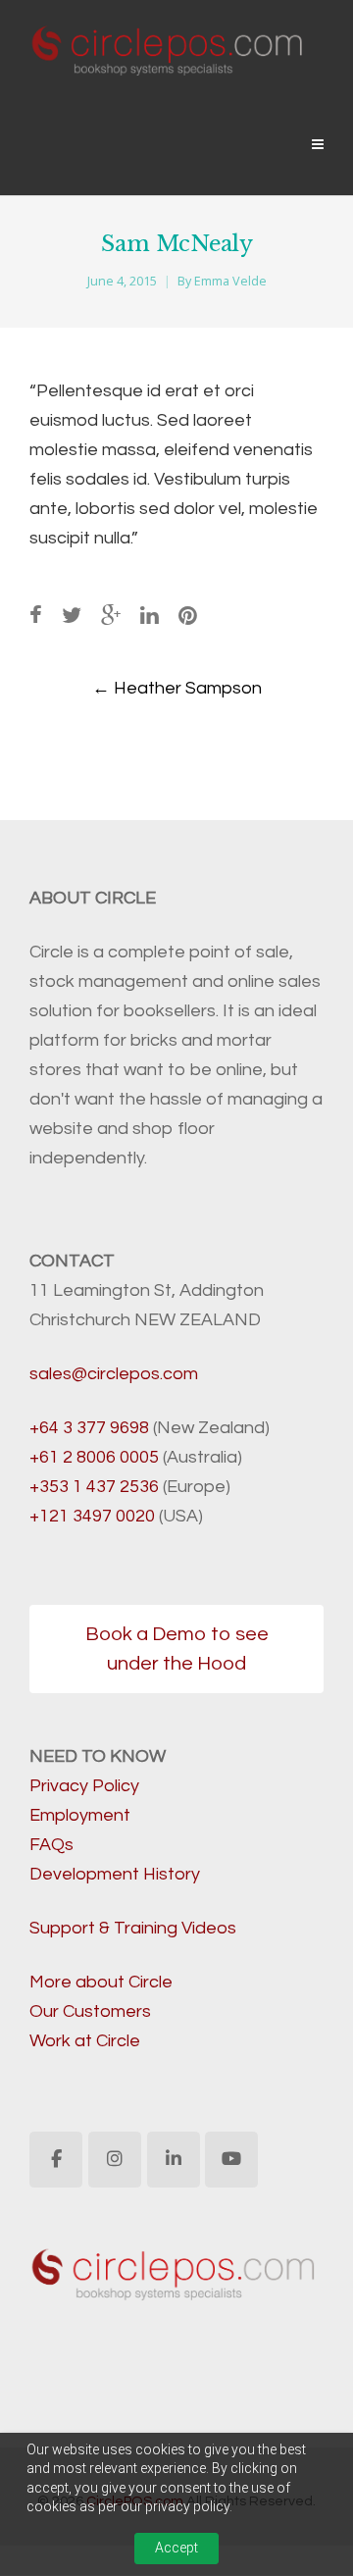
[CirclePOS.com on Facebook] (56, 2160)
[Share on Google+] (111, 617)
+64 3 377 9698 (89, 1428)
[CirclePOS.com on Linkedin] (174, 2160)
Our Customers (90, 2011)
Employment (80, 1815)
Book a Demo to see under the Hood (177, 1649)
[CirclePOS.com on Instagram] (115, 2160)
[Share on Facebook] (36, 617)
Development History (115, 1874)
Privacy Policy (84, 1786)
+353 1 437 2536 (94, 1487)
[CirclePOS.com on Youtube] (231, 2160)
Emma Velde (230, 281)
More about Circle (101, 1982)
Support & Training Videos (133, 1928)
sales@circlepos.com (114, 1374)
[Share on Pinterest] (188, 617)
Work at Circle (85, 2041)
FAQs (51, 1845)
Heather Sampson (177, 688)
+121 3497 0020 (92, 1516)
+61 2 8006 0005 (94, 1457)
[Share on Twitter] (72, 617)
